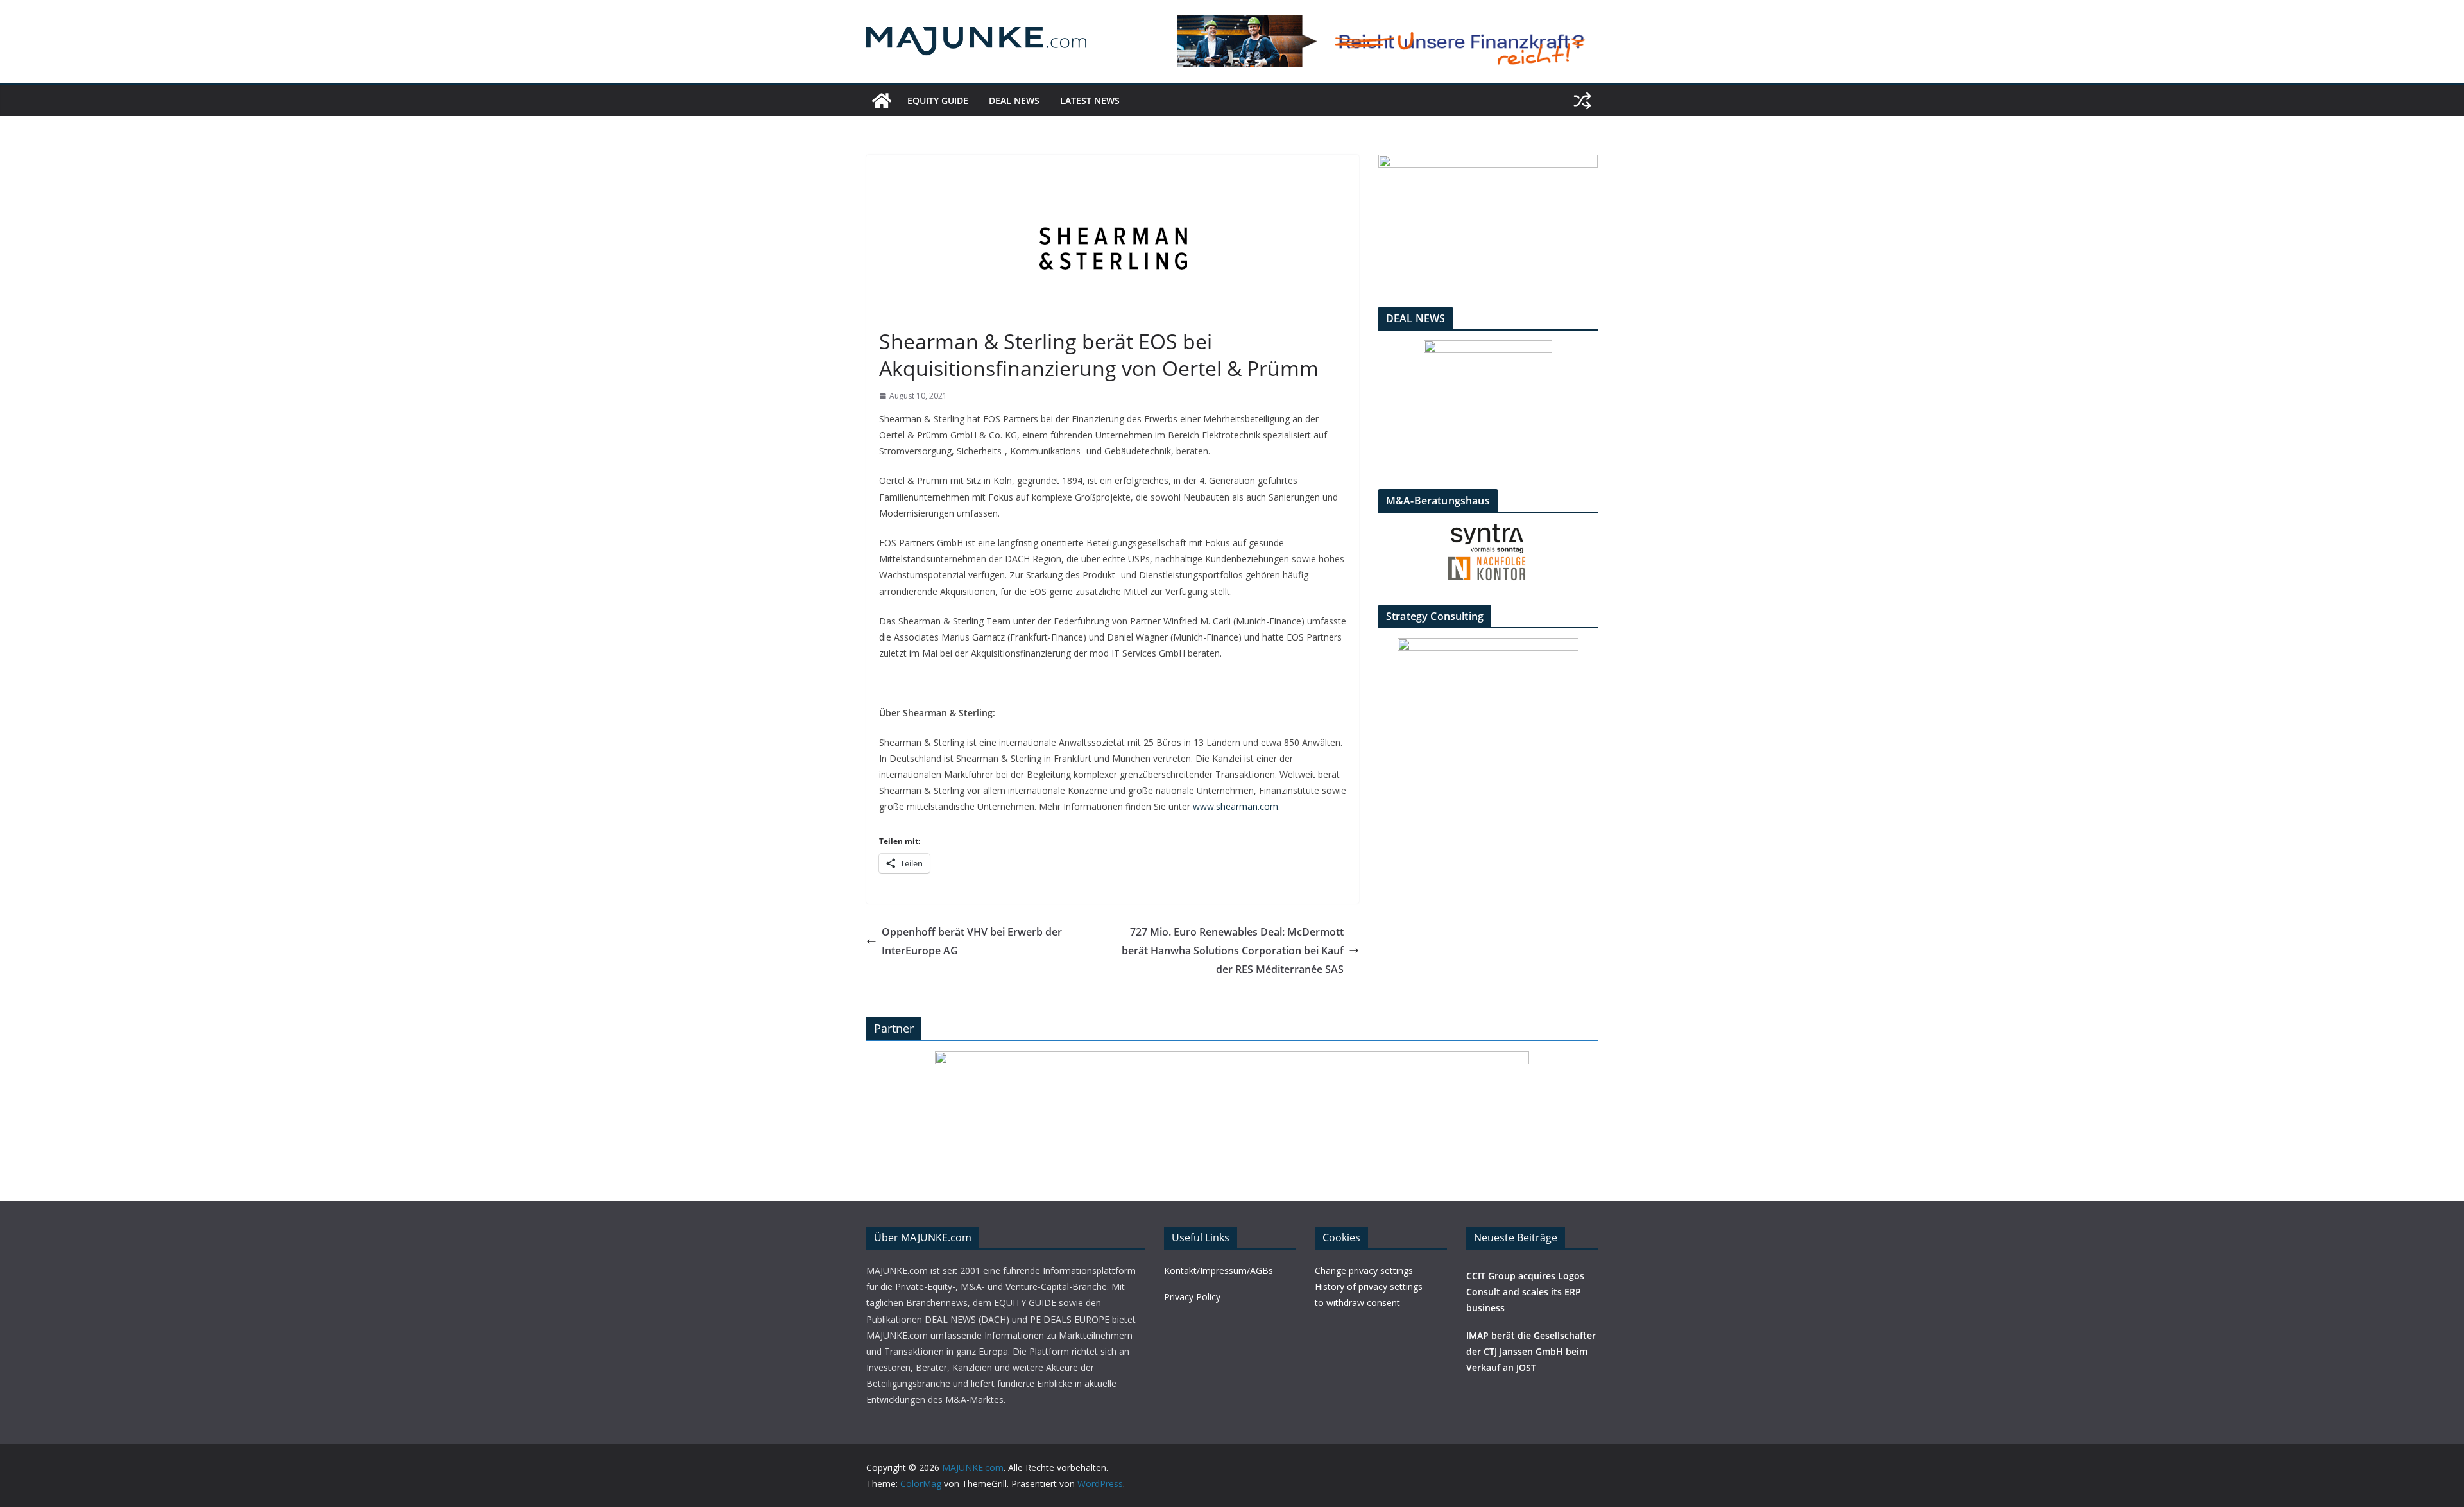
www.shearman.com (1236, 806)
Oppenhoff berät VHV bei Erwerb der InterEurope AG (972, 941)
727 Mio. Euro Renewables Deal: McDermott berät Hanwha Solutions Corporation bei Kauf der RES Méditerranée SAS (1233, 951)
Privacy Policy (1192, 1297)
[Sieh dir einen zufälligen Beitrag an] (1582, 101)
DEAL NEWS (1014, 100)
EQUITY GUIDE (938, 100)
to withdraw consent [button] (1357, 1303)
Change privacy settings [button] (1364, 1270)
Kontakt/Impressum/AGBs (1219, 1270)
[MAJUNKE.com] (882, 101)
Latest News (1090, 100)
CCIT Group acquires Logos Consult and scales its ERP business (1525, 1292)
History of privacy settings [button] (1369, 1287)
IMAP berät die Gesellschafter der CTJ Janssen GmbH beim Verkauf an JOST (1531, 1351)
